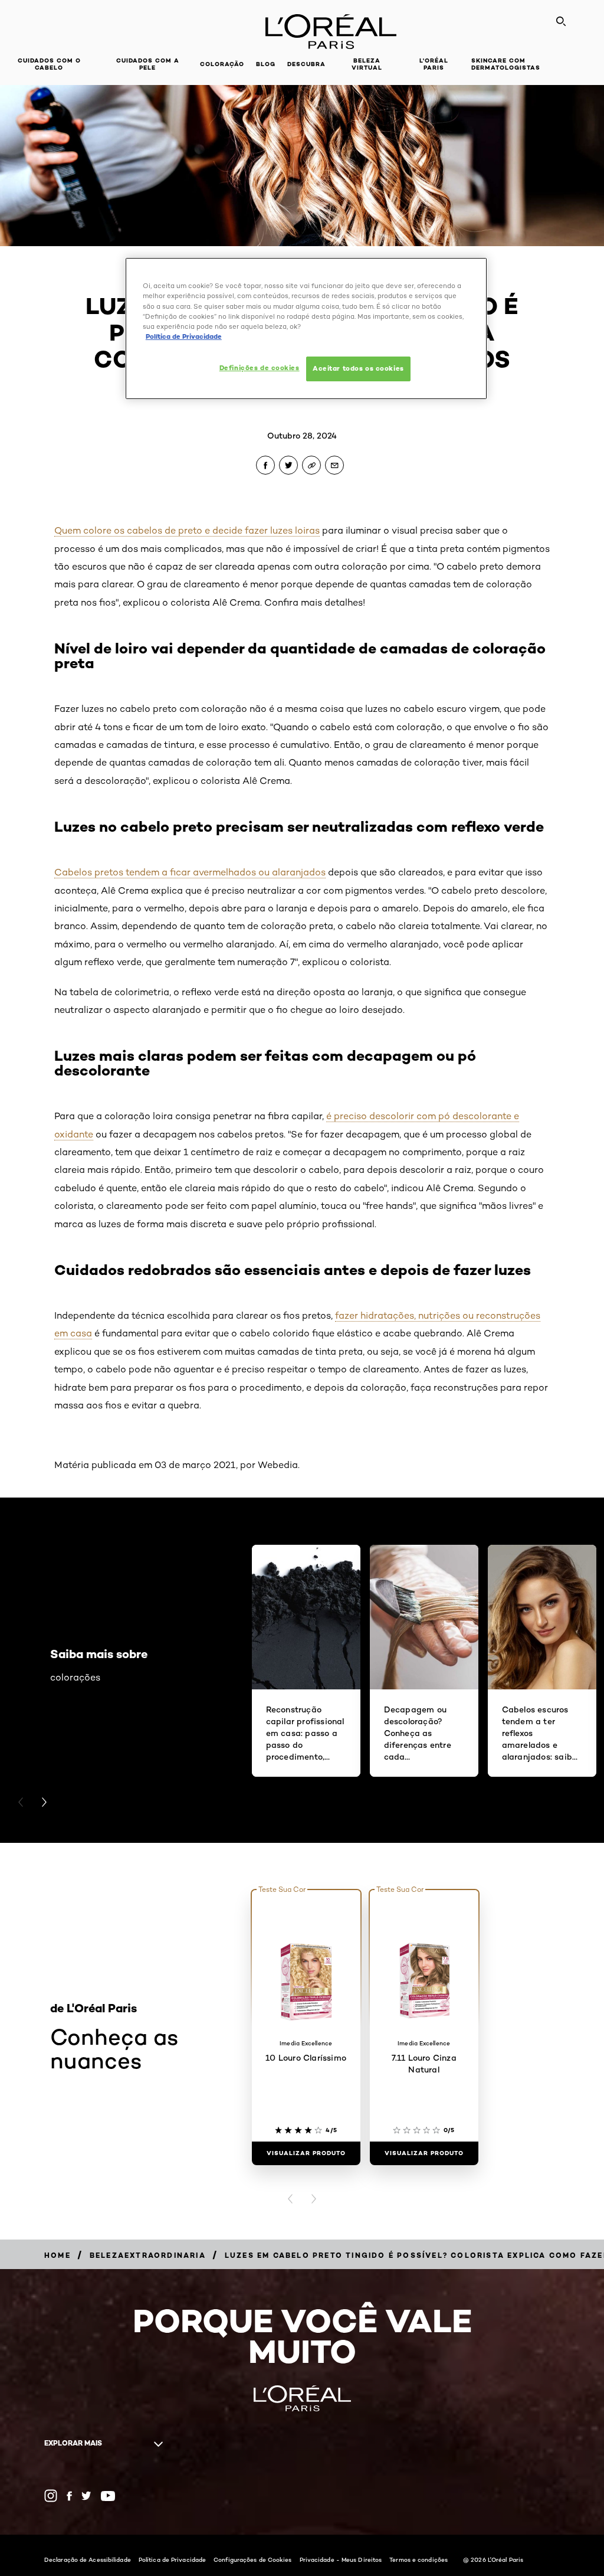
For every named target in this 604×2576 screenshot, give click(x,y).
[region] (306, 328)
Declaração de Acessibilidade (88, 2559)
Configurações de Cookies (252, 2559)
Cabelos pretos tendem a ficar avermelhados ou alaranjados (190, 872)
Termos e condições (418, 2559)
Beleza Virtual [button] (367, 64)
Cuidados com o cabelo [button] (49, 64)
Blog (266, 64)
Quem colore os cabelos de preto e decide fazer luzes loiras (187, 530)
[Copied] (311, 465)
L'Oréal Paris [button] (434, 64)
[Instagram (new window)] (51, 2496)
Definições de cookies (260, 368)
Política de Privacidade (172, 2559)
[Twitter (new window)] (86, 2496)
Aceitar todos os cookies (358, 368)
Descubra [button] (306, 64)
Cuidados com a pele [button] (148, 64)
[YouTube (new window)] (108, 2496)
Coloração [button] (222, 64)
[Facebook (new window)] (69, 2496)
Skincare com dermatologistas (506, 64)
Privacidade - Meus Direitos (341, 2559)
